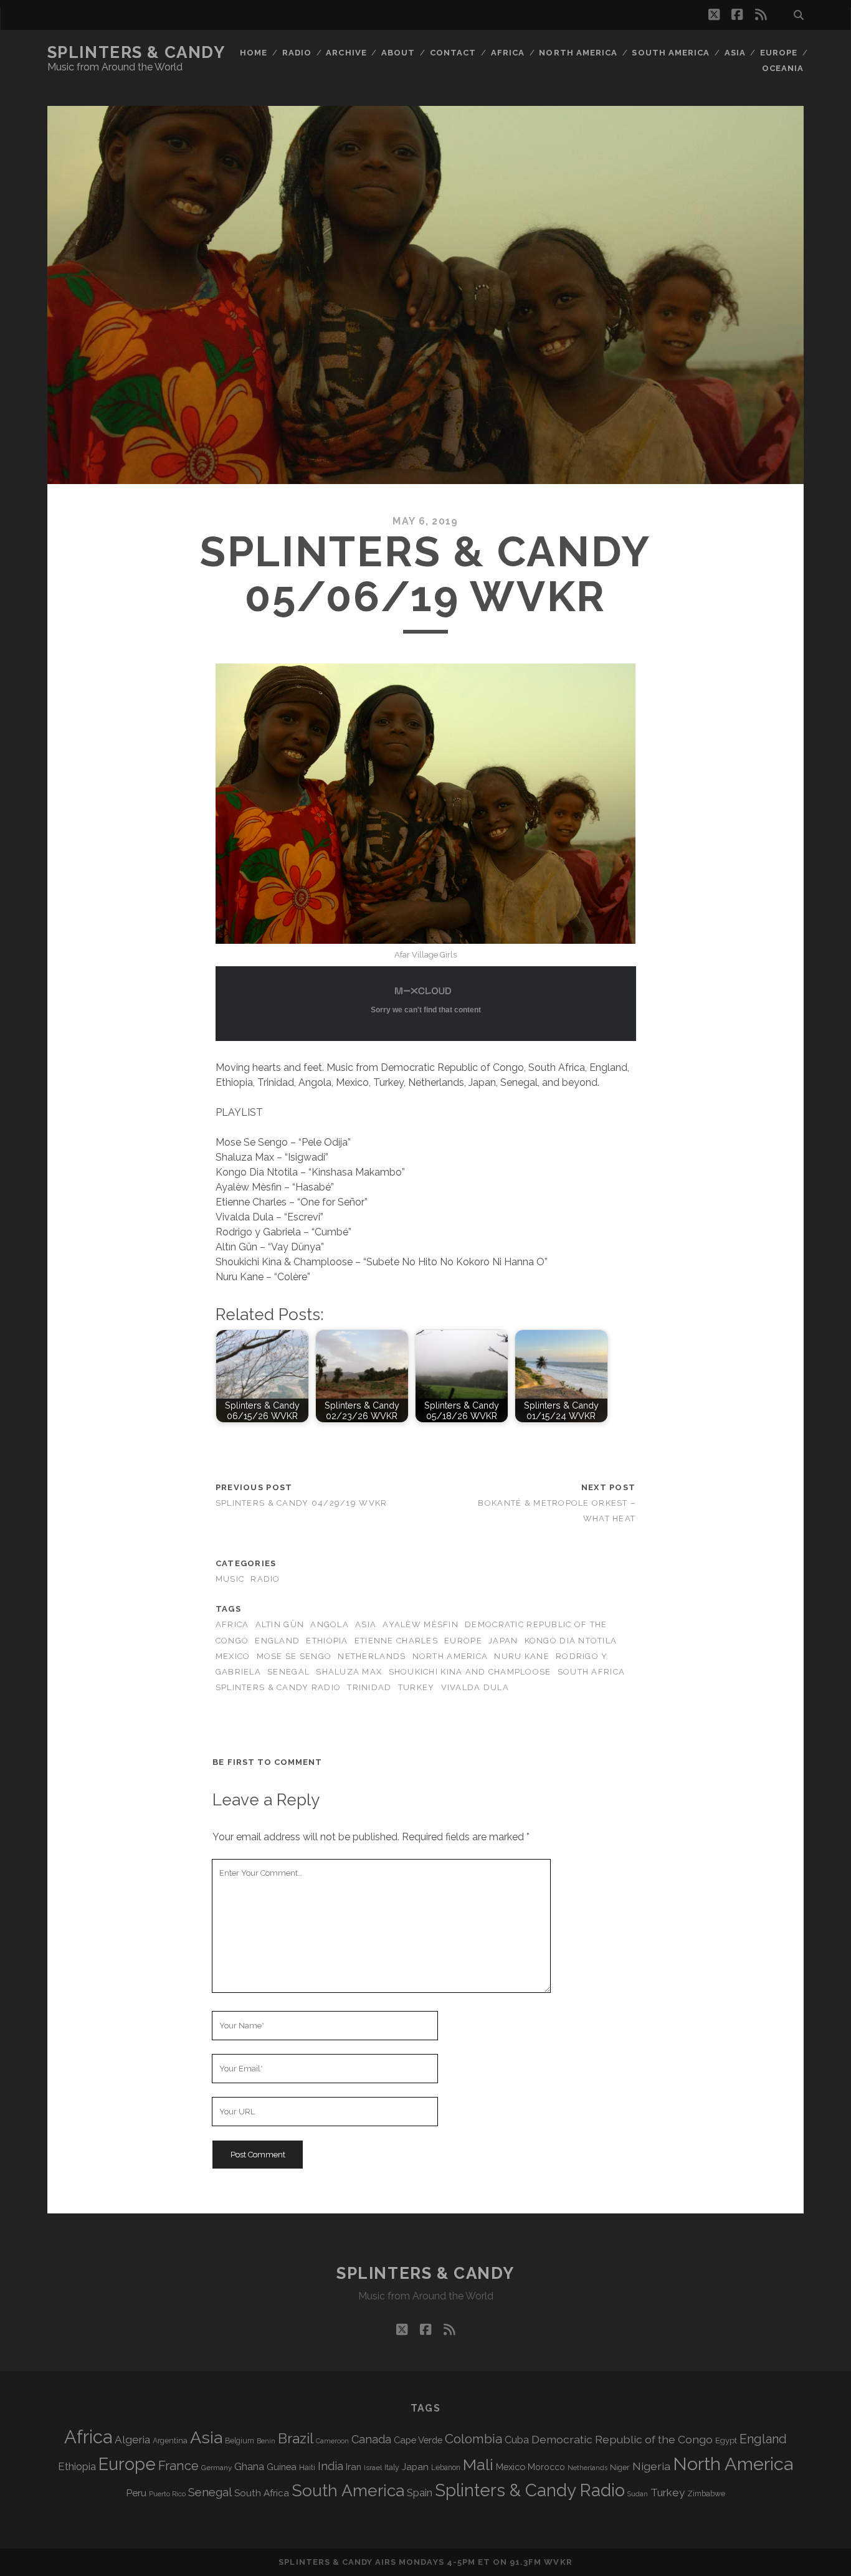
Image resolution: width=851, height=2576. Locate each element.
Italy (392, 2468)
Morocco (546, 2467)
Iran (354, 2467)
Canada (371, 2439)
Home (254, 53)
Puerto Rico (167, 2494)
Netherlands (372, 1656)
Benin (266, 2441)
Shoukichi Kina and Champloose (470, 1672)
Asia (735, 53)
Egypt (726, 2441)
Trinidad (369, 1687)
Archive (346, 53)
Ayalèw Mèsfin (421, 1624)
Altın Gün (280, 1624)
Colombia (473, 2439)
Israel (373, 2468)
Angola (330, 1624)
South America (671, 53)
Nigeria (651, 2466)
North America (578, 53)
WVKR (558, 2562)
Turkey (416, 1687)
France (178, 2466)
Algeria (132, 2440)
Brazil (296, 2438)
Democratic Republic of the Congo (622, 2439)
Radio (297, 53)
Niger (620, 2467)
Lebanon (446, 2468)
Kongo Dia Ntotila (571, 1641)
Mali (478, 2464)
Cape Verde (418, 2440)
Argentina (170, 2441)
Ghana (249, 2467)
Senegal (288, 1672)
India (330, 2466)
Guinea (282, 2467)
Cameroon (332, 2441)
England (277, 1641)
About (398, 53)
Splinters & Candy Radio (278, 1687)
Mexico (233, 1656)
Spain (420, 2493)
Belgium (240, 2441)
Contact (453, 53)
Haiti (307, 2467)
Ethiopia (327, 1641)
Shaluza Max (349, 1672)
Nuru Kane (522, 1656)
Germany (216, 2468)
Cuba (517, 2440)
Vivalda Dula (475, 1687)
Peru (136, 2493)
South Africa (591, 1672)
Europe (779, 53)
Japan (503, 1641)
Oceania (783, 68)
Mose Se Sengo (294, 1656)
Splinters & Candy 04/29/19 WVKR (302, 1503)
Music (230, 1579)
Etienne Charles (396, 1641)
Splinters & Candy (136, 52)
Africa (508, 53)
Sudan (638, 2494)
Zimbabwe (706, 2494)
